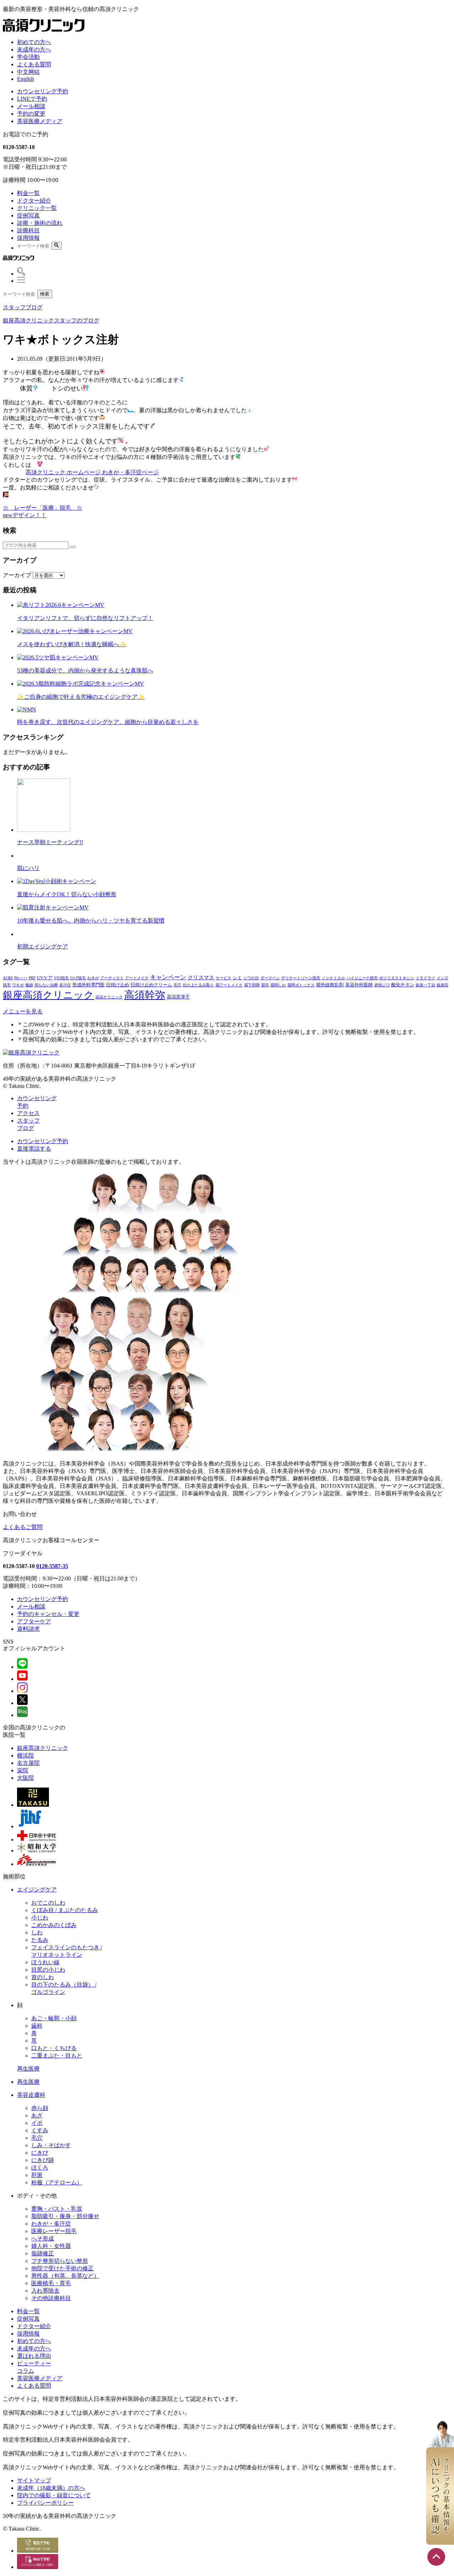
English (26, 79)
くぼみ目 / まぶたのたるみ (65, 1910)
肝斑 (37, 2175)
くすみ (40, 2130)
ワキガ (18, 985)
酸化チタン (403, 985)
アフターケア (34, 1621)
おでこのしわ (48, 1903)
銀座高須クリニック (48, 995)
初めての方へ (34, 42)
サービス (223, 978)
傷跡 (29, 985)
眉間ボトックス (301, 985)
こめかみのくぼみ (54, 1925)
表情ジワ (382, 985)
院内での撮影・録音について (54, 2495)
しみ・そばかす (51, 2145)
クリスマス (201, 977)
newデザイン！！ (25, 515)
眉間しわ (278, 985)
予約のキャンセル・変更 (48, 1614)
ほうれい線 (45, 1962)
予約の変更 (31, 114)
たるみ (40, 1940)
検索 (45, 294)
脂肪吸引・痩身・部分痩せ (65, 2216)
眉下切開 (252, 985)
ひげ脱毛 (78, 978)
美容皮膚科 (31, 2095)
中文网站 (28, 72)
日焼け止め (118, 985)
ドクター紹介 (34, 201)
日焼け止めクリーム (151, 985)
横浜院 (26, 1755)
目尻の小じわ (48, 1970)
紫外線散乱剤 (330, 985)
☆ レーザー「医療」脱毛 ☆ (43, 508)
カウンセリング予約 (43, 91)
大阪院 (26, 1778)
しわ (37, 1932)
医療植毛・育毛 (51, 2283)
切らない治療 (46, 985)
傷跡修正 (43, 2253)
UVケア (45, 978)
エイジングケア (37, 1890)
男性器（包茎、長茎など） (65, 2276)
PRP (32, 978)
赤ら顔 (40, 2108)
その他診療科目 (51, 2298)
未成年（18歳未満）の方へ (51, 2488)
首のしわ (43, 1977)
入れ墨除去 (45, 2291)
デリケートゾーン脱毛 (301, 978)
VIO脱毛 (61, 978)
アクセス (28, 1113)
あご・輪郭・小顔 (54, 2018)
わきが (93, 978)
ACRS (8, 978)
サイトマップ (34, 2480)
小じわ (40, 1918)
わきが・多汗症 (51, 2224)
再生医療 (28, 2069)
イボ (37, 2123)
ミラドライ (425, 978)
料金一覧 (28, 193)
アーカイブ (17, 575)
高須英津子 (178, 997)
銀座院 (442, 985)
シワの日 (251, 978)
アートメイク (137, 978)
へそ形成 (43, 2239)
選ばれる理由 (34, 2356)
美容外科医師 (359, 985)
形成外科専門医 (88, 985)
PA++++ (21, 978)
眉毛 (265, 985)
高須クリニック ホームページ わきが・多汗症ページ (92, 472)
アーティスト (112, 978)
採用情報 (28, 238)
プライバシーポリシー (45, 2503)
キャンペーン (168, 977)
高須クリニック (109, 997)
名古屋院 (28, 1763)
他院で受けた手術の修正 (62, 2268)
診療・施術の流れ (40, 223)
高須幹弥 (145, 995)
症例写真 (28, 215)
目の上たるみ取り (198, 985)
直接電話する (34, 1149)
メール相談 (31, 106)
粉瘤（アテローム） (57, 2182)
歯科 (37, 2026)
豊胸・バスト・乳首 (57, 2209)
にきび (40, 2153)
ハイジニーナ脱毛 (362, 978)
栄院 (23, 1770)
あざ (37, 2115)
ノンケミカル (333, 978)
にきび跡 (43, 2160)
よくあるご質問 (23, 1527)
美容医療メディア (40, 121)
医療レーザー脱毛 (54, 2231)
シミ (237, 978)
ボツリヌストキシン (397, 978)
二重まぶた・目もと (57, 2056)
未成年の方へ (34, 49)
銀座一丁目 (425, 985)
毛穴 (177, 985)
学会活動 (28, 57)
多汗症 (65, 985)
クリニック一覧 (37, 208)
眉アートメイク (229, 985)
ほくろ (40, 2168)
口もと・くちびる (54, 2048)
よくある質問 (34, 64)
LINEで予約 (32, 99)
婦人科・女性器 (51, 2246)
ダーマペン (270, 978)
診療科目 (28, 230)
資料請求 (28, 1629)
